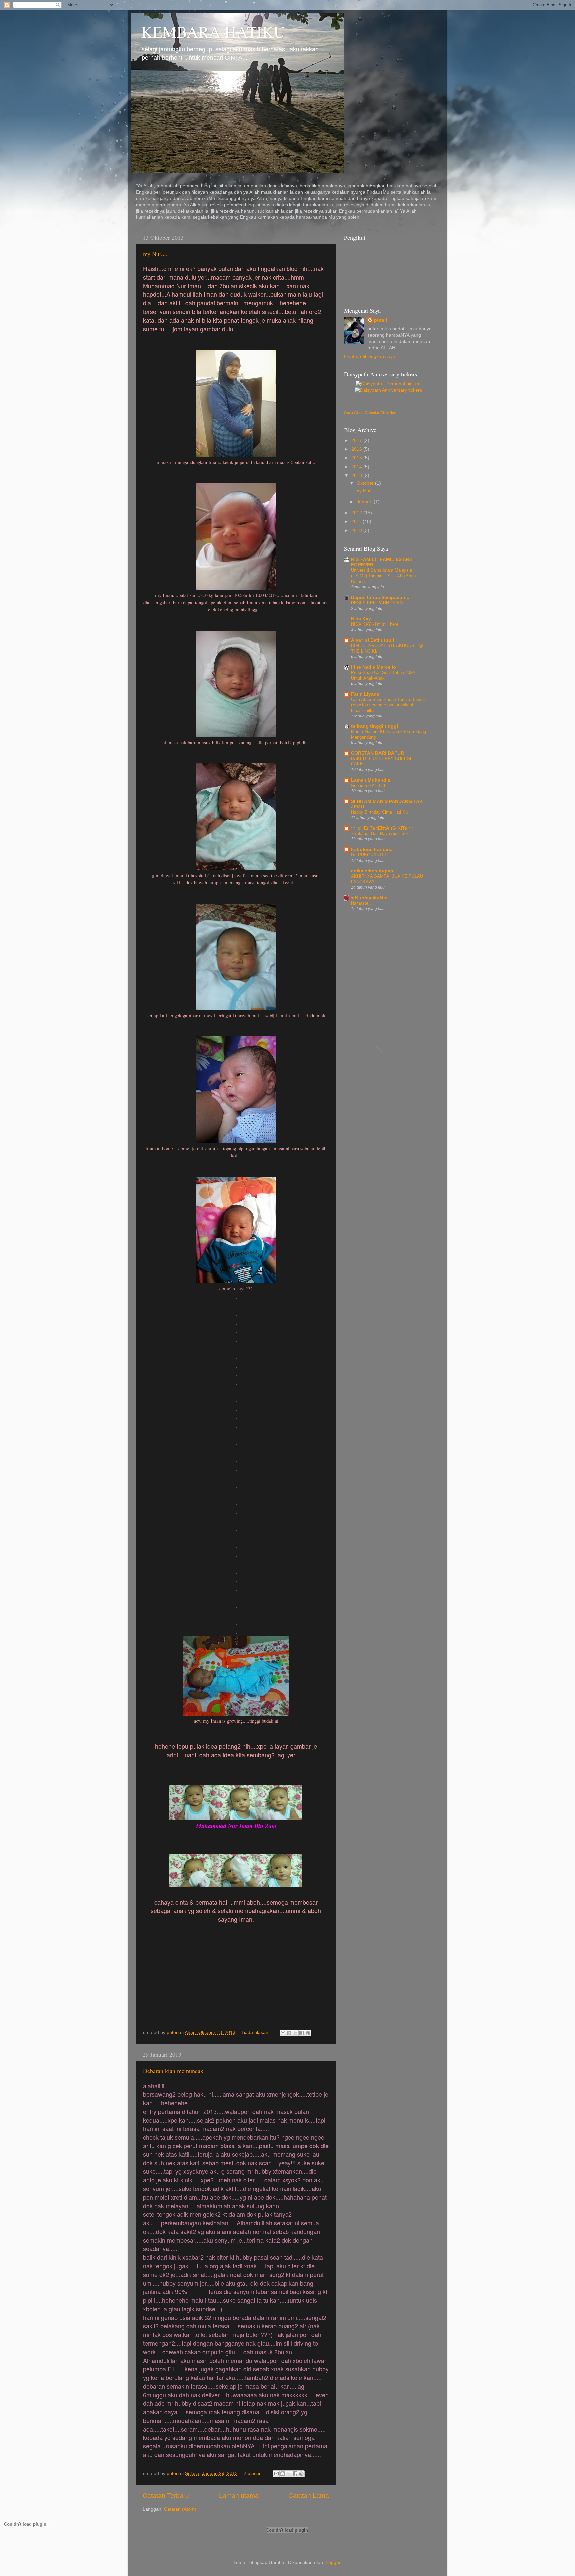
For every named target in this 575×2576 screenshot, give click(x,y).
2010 (357, 531)
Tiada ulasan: (256, 2032)
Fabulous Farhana (372, 850)
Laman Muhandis (371, 780)
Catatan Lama (309, 2496)
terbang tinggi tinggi (375, 726)
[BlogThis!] (289, 2033)
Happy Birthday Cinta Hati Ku (379, 812)
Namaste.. (361, 903)
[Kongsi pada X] (295, 2033)
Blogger (332, 2563)
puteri (381, 320)
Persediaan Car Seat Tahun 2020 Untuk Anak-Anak (383, 675)
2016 (357, 449)
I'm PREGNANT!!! (369, 855)
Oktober (366, 483)
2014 (357, 467)
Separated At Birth (369, 786)
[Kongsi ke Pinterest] (308, 2033)
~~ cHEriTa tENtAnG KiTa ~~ (383, 828)
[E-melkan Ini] (283, 2033)
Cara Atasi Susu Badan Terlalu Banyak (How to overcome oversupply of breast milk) (388, 705)
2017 (357, 441)
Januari (365, 502)
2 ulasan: (254, 2474)
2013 (357, 476)
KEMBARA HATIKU (213, 31)
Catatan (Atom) (180, 2509)
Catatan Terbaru (166, 2496)
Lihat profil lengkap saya (370, 356)
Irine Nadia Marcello (374, 667)
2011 (357, 522)
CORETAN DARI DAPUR (378, 753)
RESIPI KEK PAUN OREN (377, 603)
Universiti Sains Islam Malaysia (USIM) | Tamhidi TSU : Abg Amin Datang (383, 576)
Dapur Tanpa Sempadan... (380, 597)
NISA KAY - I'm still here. (375, 624)
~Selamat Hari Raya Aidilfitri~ (380, 834)
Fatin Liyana (365, 694)
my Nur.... (155, 254)
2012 (357, 513)
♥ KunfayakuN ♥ (369, 898)
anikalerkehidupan (372, 871)
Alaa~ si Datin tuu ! (373, 640)
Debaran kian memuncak (173, 2071)
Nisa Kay (361, 619)
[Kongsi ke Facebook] (302, 2033)
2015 (357, 458)
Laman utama (239, 2496)
